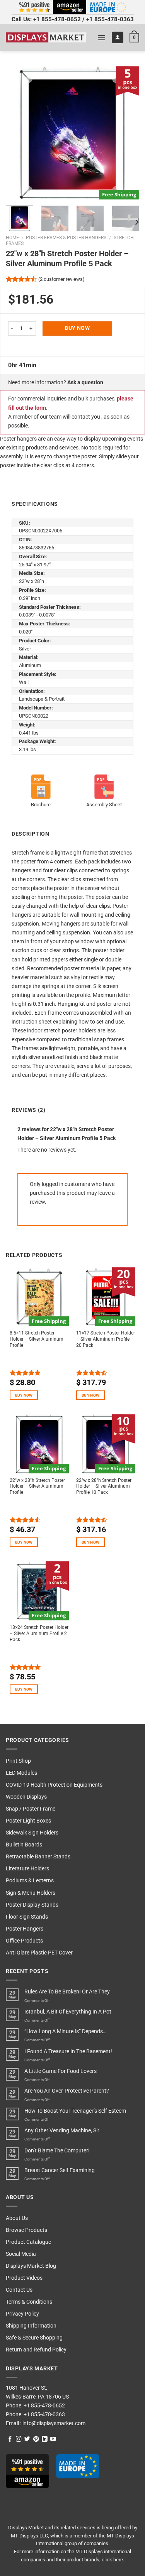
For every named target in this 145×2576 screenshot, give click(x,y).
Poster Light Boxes (28, 1821)
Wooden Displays (26, 1797)
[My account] (118, 37)
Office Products (24, 1941)
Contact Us (19, 2290)
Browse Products (26, 2230)
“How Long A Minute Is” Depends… (65, 2031)
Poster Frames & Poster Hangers (66, 238)
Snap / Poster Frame (31, 1809)
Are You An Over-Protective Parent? (67, 2091)
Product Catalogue (28, 2242)
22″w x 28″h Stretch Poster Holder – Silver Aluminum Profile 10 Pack (104, 1486)
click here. (113, 2560)
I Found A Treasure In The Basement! (68, 2052)
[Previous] (18, 133)
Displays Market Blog (31, 2266)
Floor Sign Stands (27, 1917)
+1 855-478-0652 (57, 19)
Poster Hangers (25, 1929)
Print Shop (18, 1761)
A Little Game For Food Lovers (61, 2071)
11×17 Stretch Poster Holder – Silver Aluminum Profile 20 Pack (106, 1339)
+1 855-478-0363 (110, 19)
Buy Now (77, 328)
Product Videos (24, 2278)
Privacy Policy (22, 2314)
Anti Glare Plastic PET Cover (39, 1953)
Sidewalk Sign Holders (32, 1833)
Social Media (21, 2254)
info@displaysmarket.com (53, 2423)
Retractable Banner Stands (38, 1857)
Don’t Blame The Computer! (57, 2151)
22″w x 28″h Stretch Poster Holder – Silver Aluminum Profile (37, 1486)
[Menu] (102, 37)
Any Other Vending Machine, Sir (62, 2131)
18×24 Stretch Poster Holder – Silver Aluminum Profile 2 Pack (39, 1633)
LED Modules (21, 1773)
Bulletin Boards (24, 1845)
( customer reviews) (61, 279)
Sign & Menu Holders (31, 1893)
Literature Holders (27, 1869)
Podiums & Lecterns (30, 1881)
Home (12, 238)
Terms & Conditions (29, 2302)
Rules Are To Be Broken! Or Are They (67, 1992)
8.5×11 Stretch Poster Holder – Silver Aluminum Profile (37, 1339)
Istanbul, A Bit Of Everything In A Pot (68, 2012)
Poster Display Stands (32, 1905)
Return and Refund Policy (36, 2350)
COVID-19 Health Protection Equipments (54, 1785)
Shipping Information (31, 2326)
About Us (17, 2218)
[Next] (127, 133)
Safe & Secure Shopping (34, 2338)
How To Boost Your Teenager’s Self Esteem (75, 2111)
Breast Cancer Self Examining (60, 2170)
